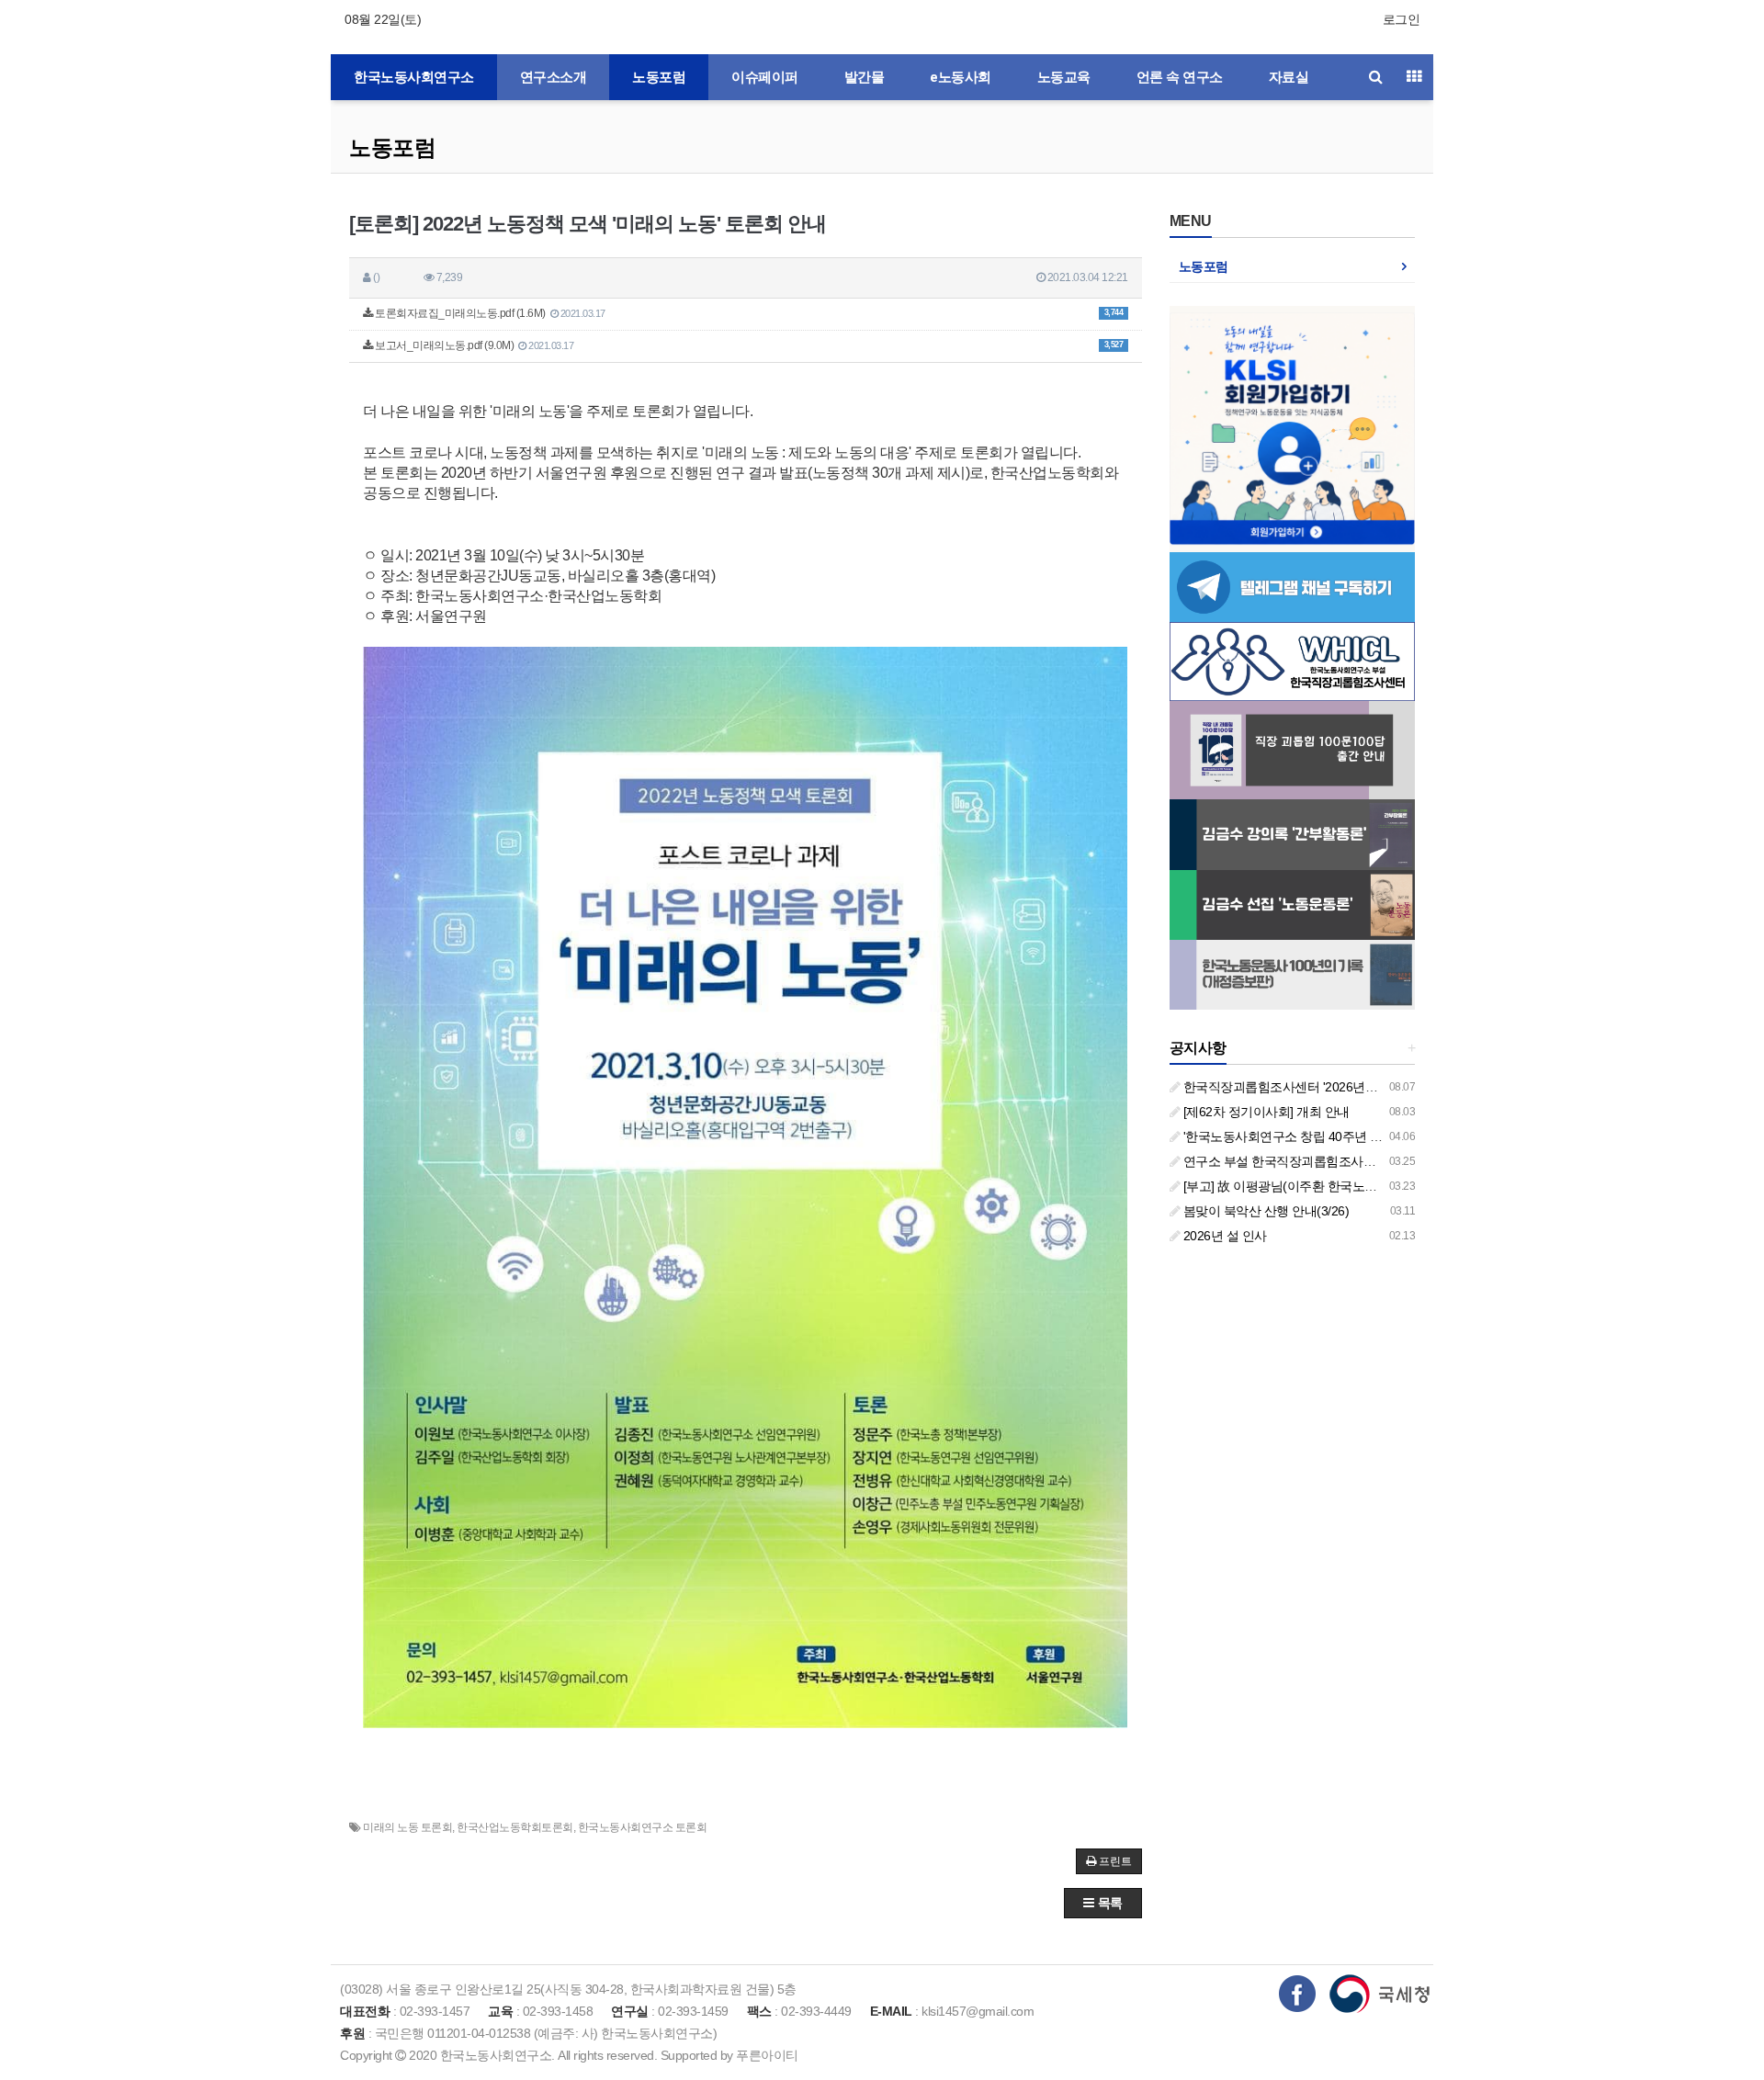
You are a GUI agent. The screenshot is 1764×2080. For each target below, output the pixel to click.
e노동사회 (961, 77)
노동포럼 (659, 77)
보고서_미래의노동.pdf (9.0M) (748, 345)
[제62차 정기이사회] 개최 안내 (1265, 1112)
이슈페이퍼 (765, 77)
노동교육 (1064, 77)
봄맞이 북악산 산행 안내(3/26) (1264, 1211)
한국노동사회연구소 (414, 77)
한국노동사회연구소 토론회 (643, 1827)
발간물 (865, 77)
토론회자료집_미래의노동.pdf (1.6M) (748, 313)
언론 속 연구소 (1180, 77)
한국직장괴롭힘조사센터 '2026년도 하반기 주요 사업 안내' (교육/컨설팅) (1380, 1087)
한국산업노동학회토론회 (515, 1827)
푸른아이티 (767, 2055)
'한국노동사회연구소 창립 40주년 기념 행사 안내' (1317, 1136)
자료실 (1289, 77)
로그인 (1402, 19)
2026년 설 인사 (1223, 1236)
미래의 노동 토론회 (407, 1827)
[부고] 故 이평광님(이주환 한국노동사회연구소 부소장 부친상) (1352, 1186)
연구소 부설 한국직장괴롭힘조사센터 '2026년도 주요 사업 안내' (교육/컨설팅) (1394, 1161)
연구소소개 (554, 77)
